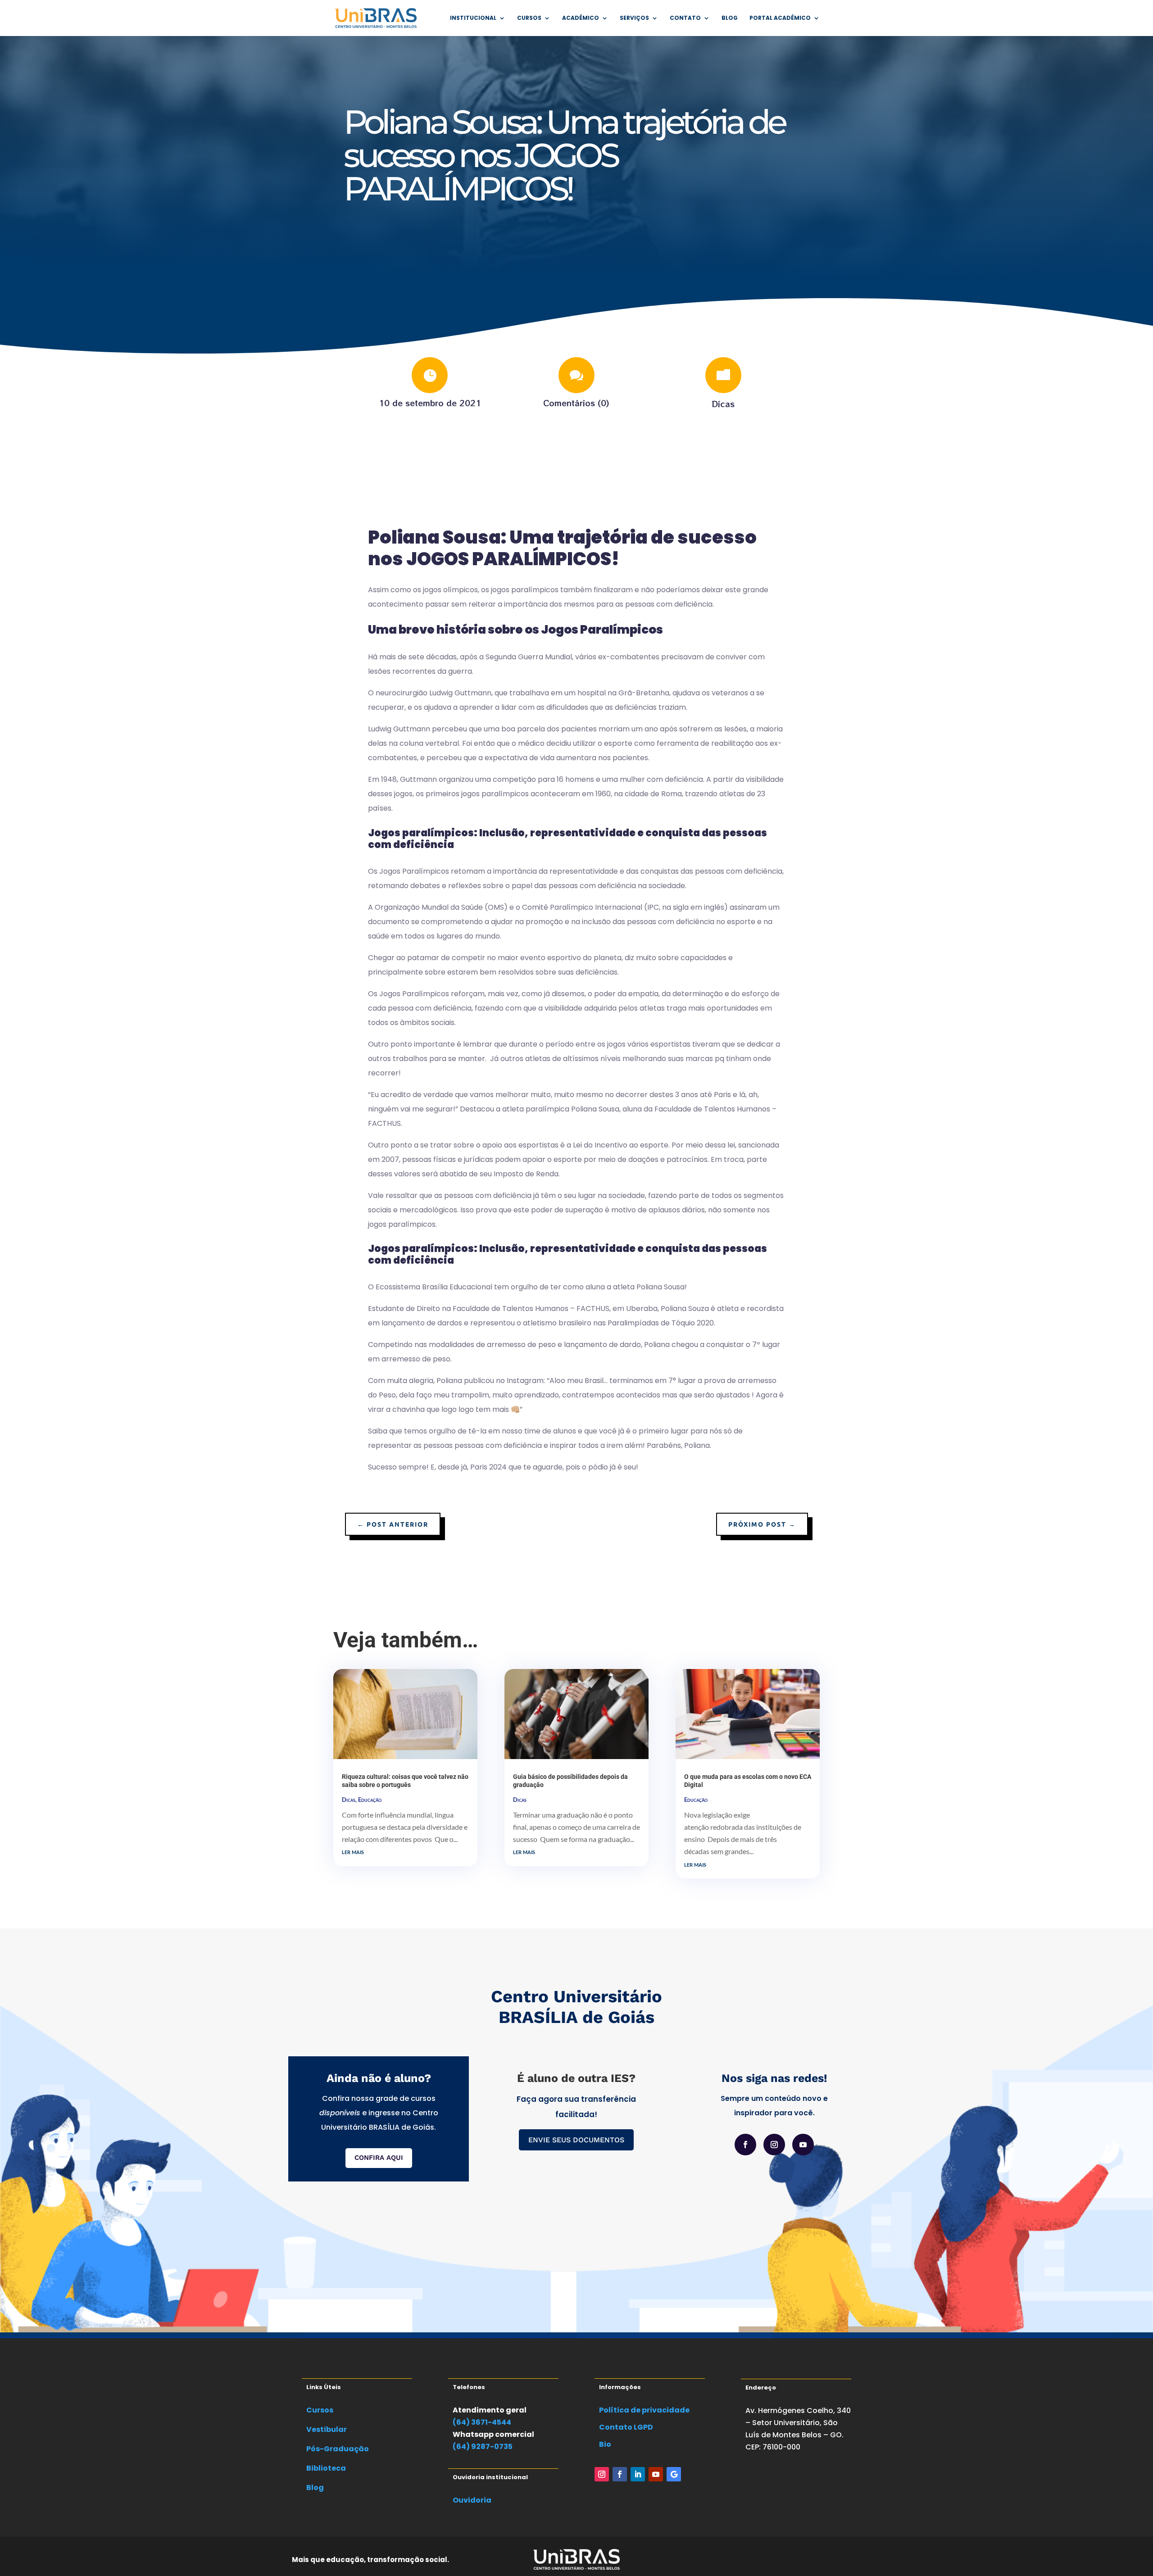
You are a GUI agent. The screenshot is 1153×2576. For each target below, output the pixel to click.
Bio (605, 2444)
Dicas (723, 404)
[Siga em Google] (674, 2474)
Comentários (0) (576, 403)
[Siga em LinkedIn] (638, 2474)
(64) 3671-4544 (482, 2422)
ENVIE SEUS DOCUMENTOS (576, 2140)
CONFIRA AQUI (379, 2158)
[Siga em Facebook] (745, 2145)
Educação (370, 1800)
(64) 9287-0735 (483, 2447)
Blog (730, 18)
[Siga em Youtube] (803, 2145)
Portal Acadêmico (780, 18)
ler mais (353, 1851)
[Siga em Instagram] (774, 2145)
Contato (685, 18)
